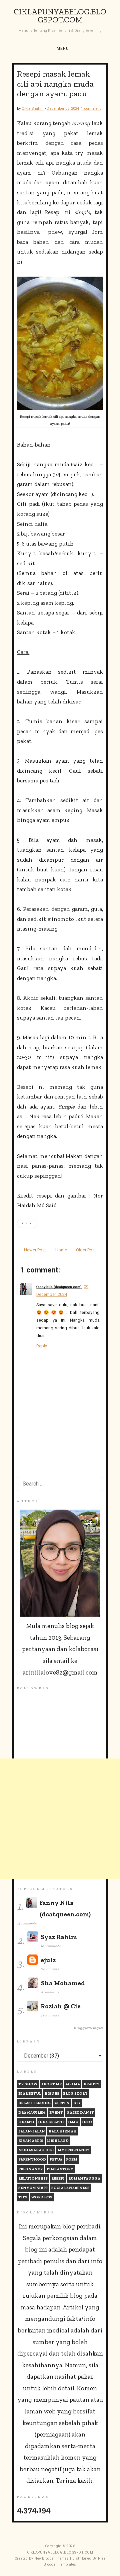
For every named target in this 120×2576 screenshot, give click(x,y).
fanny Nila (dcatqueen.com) (59, 1287)
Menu (63, 49)
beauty (92, 2084)
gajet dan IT (80, 2113)
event (56, 2113)
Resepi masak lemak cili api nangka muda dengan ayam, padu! (55, 84)
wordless (42, 2197)
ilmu (73, 2122)
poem (72, 2159)
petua (56, 2159)
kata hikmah (63, 2131)
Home (61, 1250)
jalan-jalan (32, 2131)
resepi (27, 1223)
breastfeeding (35, 2103)
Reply (42, 1346)
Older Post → (89, 1250)
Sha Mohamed (63, 1983)
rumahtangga (84, 2178)
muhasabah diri (36, 2150)
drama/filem (32, 2113)
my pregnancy (74, 2150)
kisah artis (31, 2141)
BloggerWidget (88, 2028)
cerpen (62, 2103)
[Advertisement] (60, 1819)
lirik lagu (58, 2141)
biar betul (30, 2093)
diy (77, 2103)
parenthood (32, 2159)
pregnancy (31, 2169)
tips (23, 2197)
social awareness (70, 2188)
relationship (33, 2178)
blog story (75, 2093)
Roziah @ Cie (61, 2006)
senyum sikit (33, 2188)
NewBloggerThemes (51, 2558)
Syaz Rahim (59, 1937)
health (26, 2122)
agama (73, 2084)
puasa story (60, 2169)
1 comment (91, 108)
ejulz (48, 1960)
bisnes (52, 2093)
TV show (28, 2084)
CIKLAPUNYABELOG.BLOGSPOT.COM (60, 16)
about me (51, 2084)
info (87, 2122)
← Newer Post (32, 1250)
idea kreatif (51, 2122)
